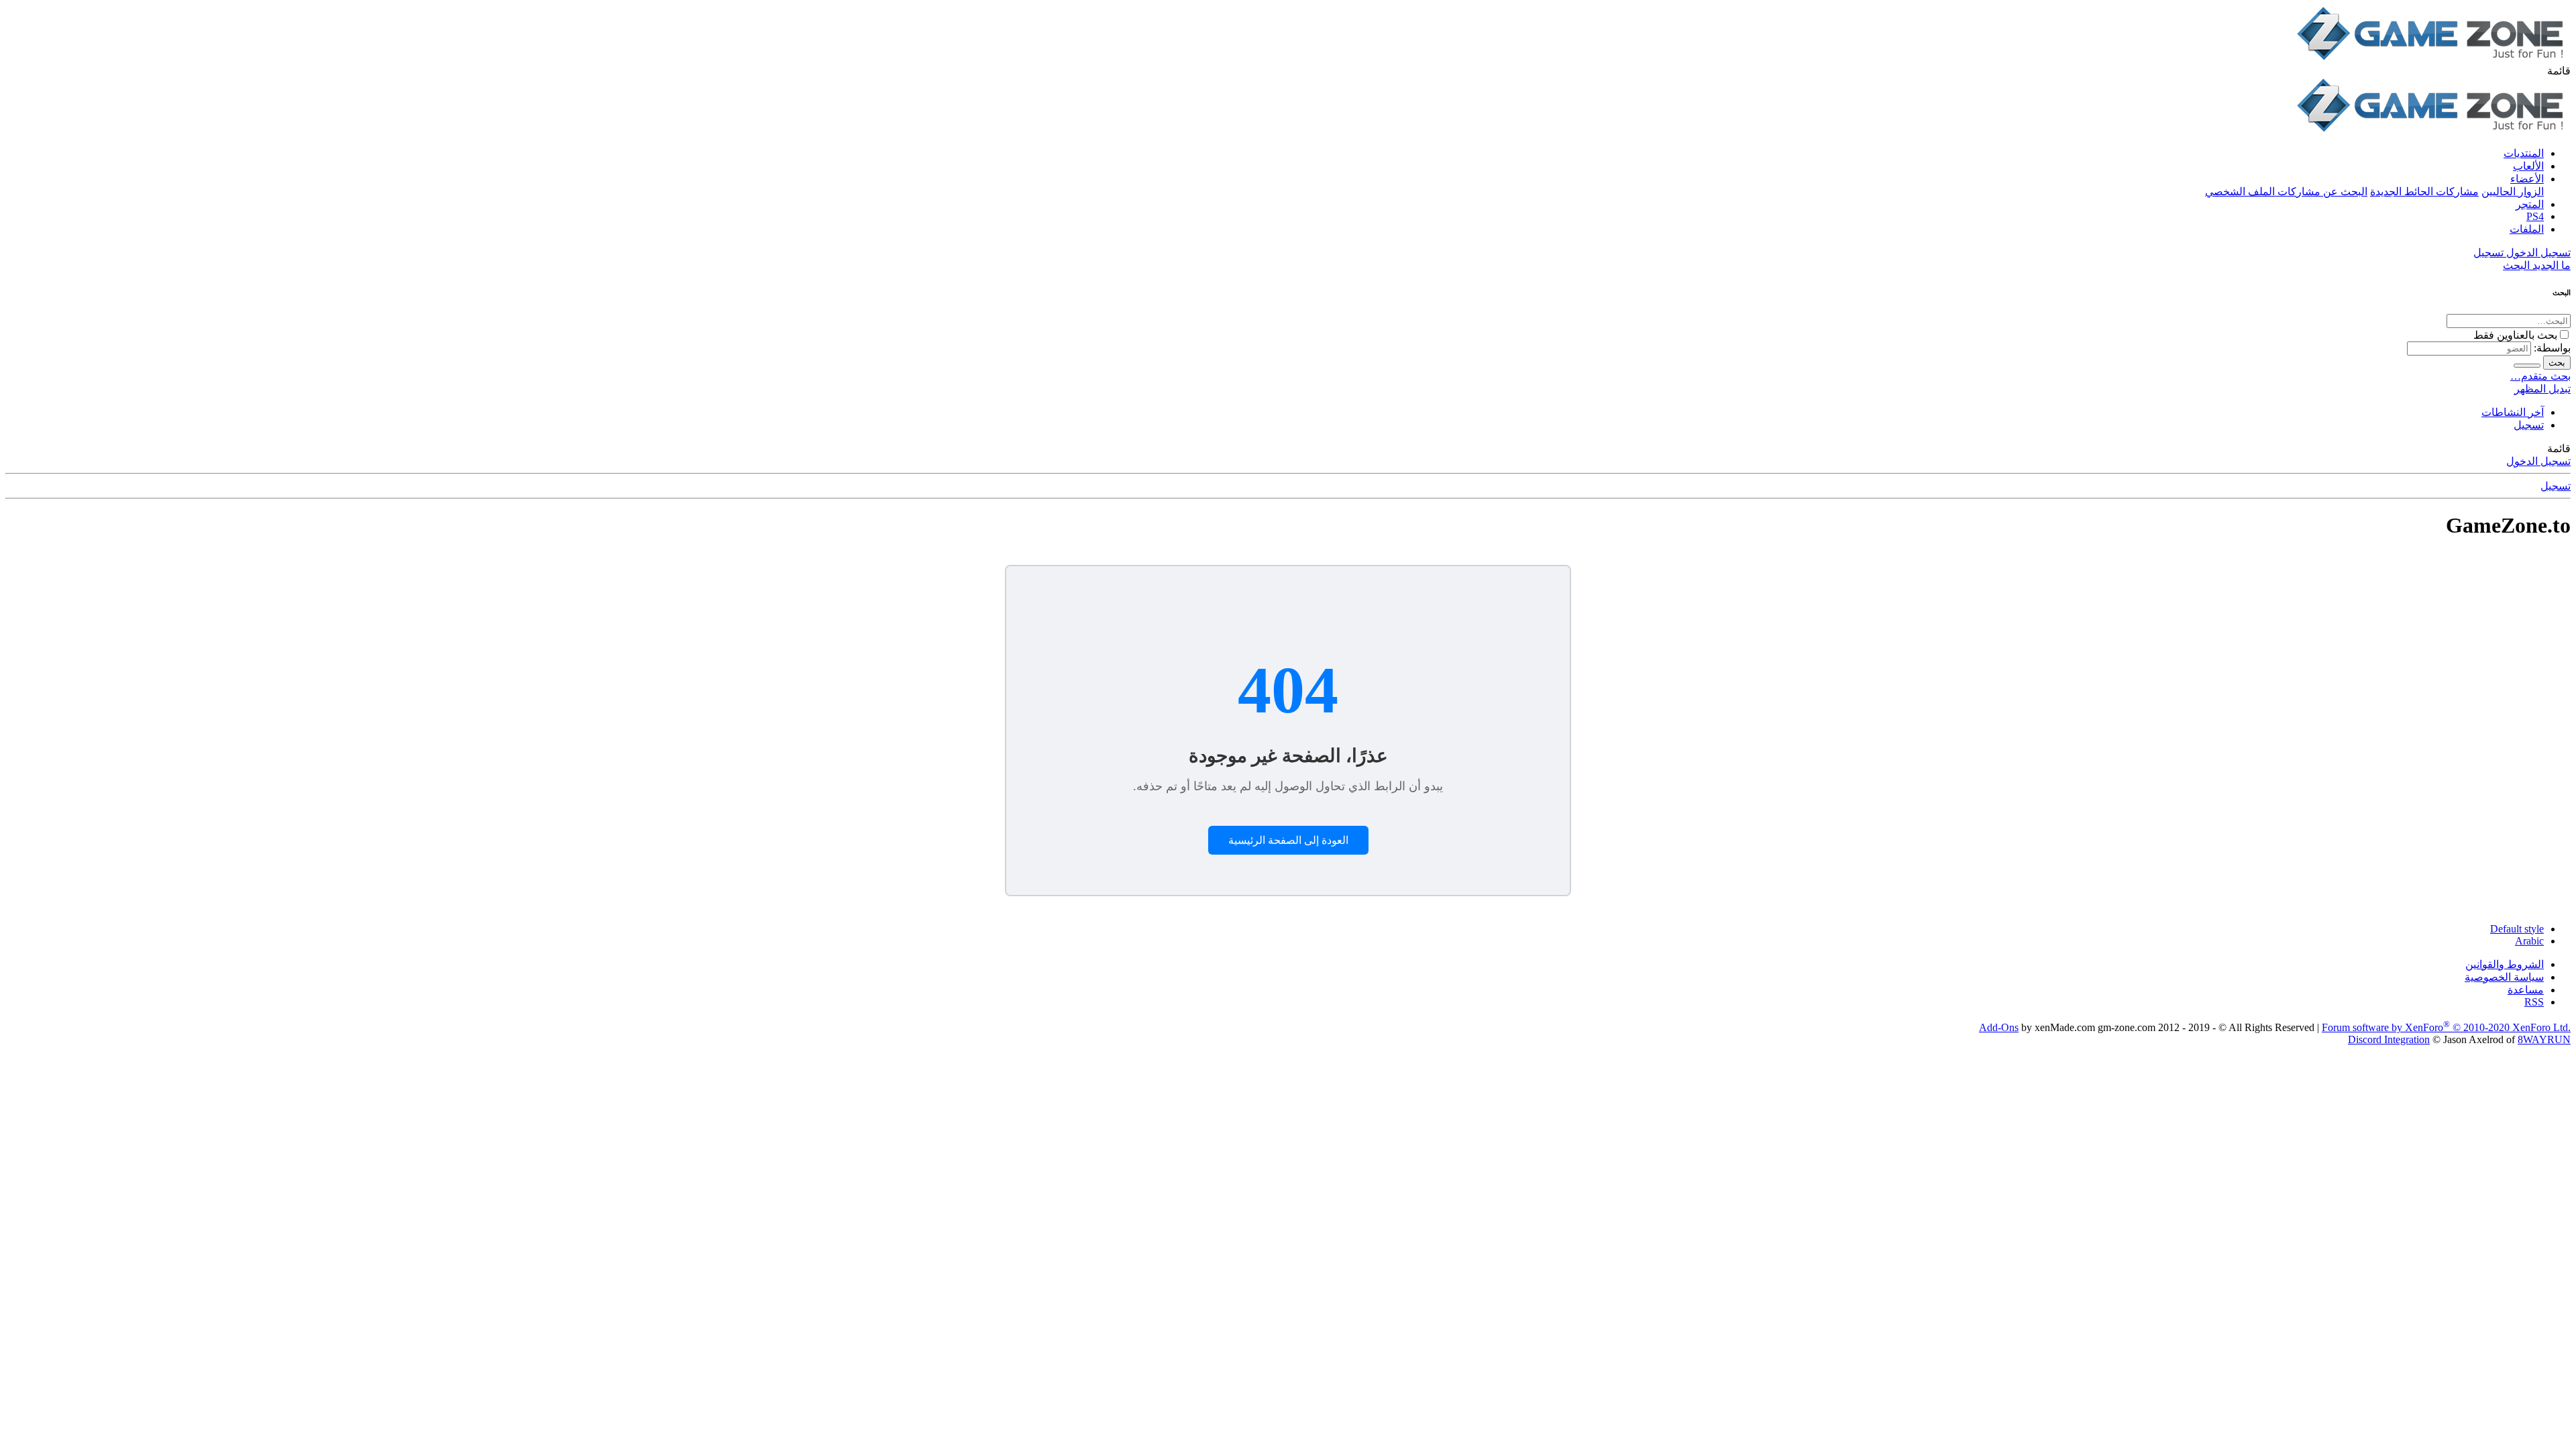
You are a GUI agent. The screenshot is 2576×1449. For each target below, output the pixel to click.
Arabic (2529, 941)
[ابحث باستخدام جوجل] (2527, 366)
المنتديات (2524, 153)
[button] (2559, 71)
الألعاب (2528, 166)
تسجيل (2529, 425)
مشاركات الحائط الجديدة (2424, 192)
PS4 (2535, 216)
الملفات (2527, 229)
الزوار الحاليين (2513, 192)
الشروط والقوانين (2505, 964)
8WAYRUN (2544, 1039)
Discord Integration (2389, 1039)
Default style (2517, 929)
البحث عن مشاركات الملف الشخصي (2286, 192)
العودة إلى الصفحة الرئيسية (1288, 840)
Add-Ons (1999, 1027)
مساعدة (2526, 990)
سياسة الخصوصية (2504, 977)
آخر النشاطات (2513, 412)
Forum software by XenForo (2446, 1027)
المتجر (2530, 204)
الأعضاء (2527, 179)
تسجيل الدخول (2538, 461)
